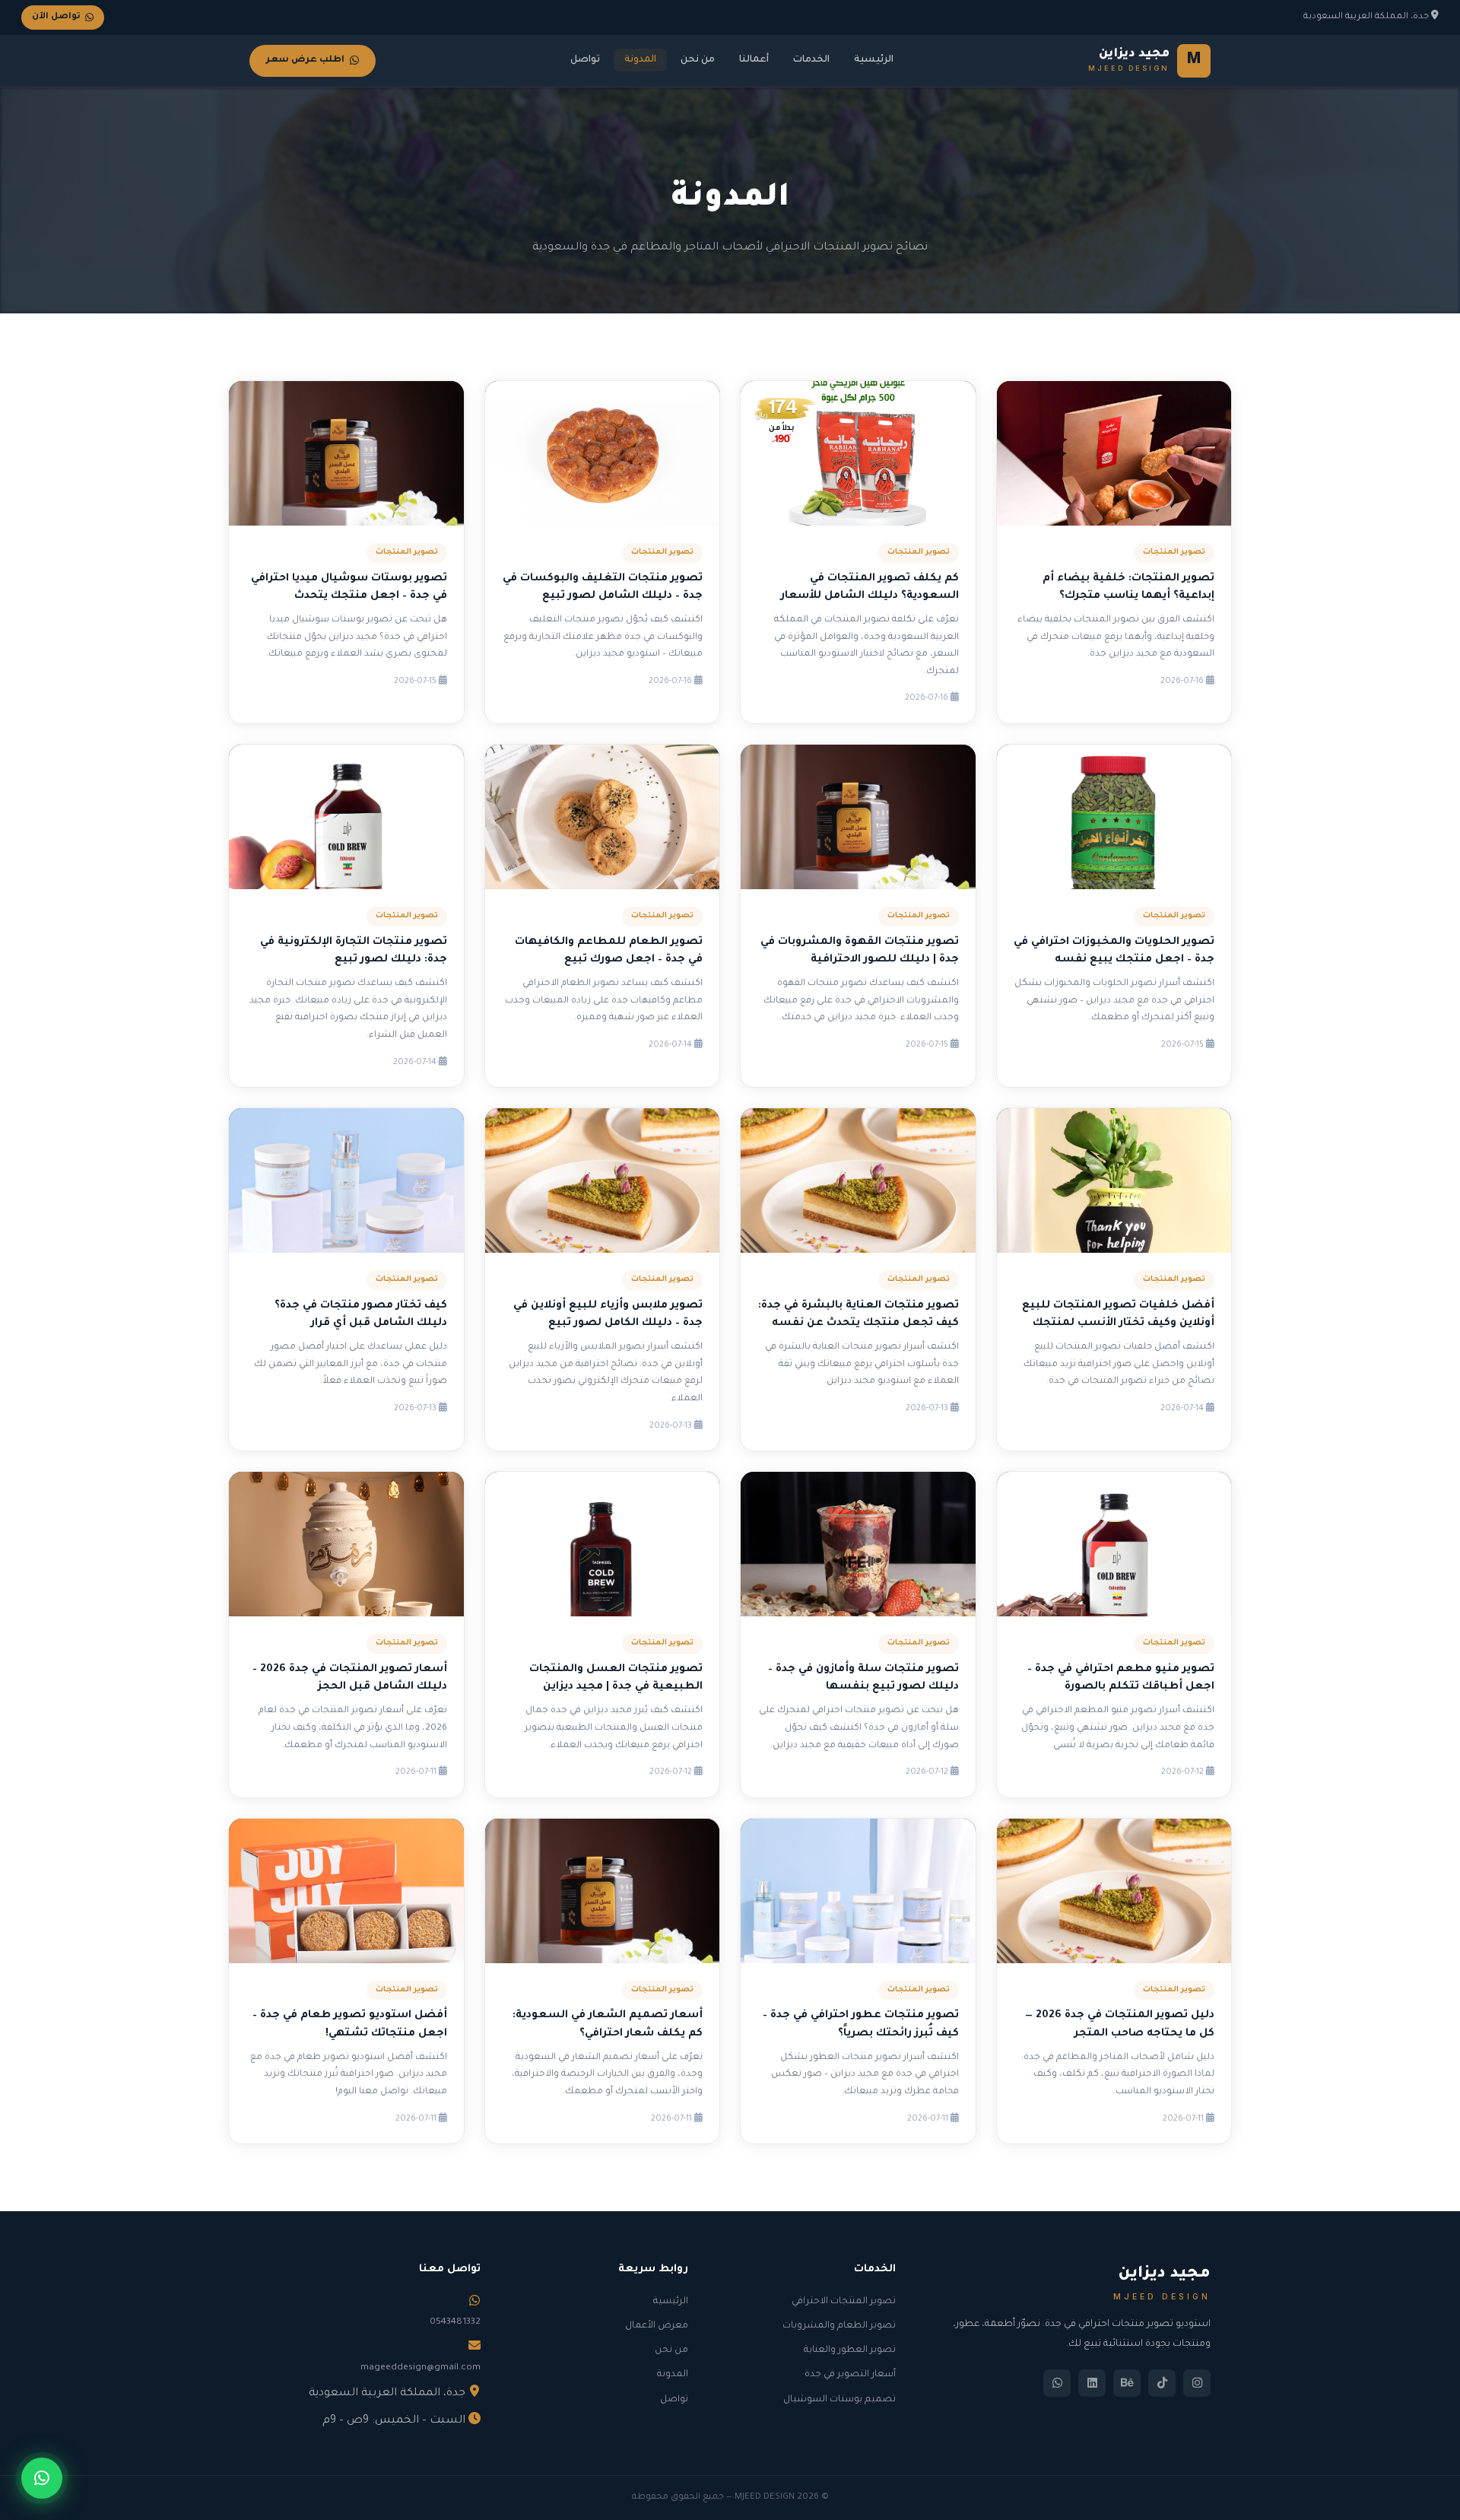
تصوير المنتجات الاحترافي (844, 2302)
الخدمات (811, 60)
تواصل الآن (56, 17)
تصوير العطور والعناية (850, 2350)
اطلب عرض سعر (305, 60)
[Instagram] (1197, 2383)
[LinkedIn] (1092, 2383)
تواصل (585, 60)
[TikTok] (1162, 2383)
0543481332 (455, 2322)
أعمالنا (754, 60)
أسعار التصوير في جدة (850, 2375)
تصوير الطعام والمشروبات (839, 2326)
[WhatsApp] (1057, 2383)
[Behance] (1127, 2383)
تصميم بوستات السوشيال (839, 2400)
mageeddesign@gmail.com (421, 2368)
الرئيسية (874, 60)
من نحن (698, 60)
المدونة (640, 60)
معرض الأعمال (657, 2326)
